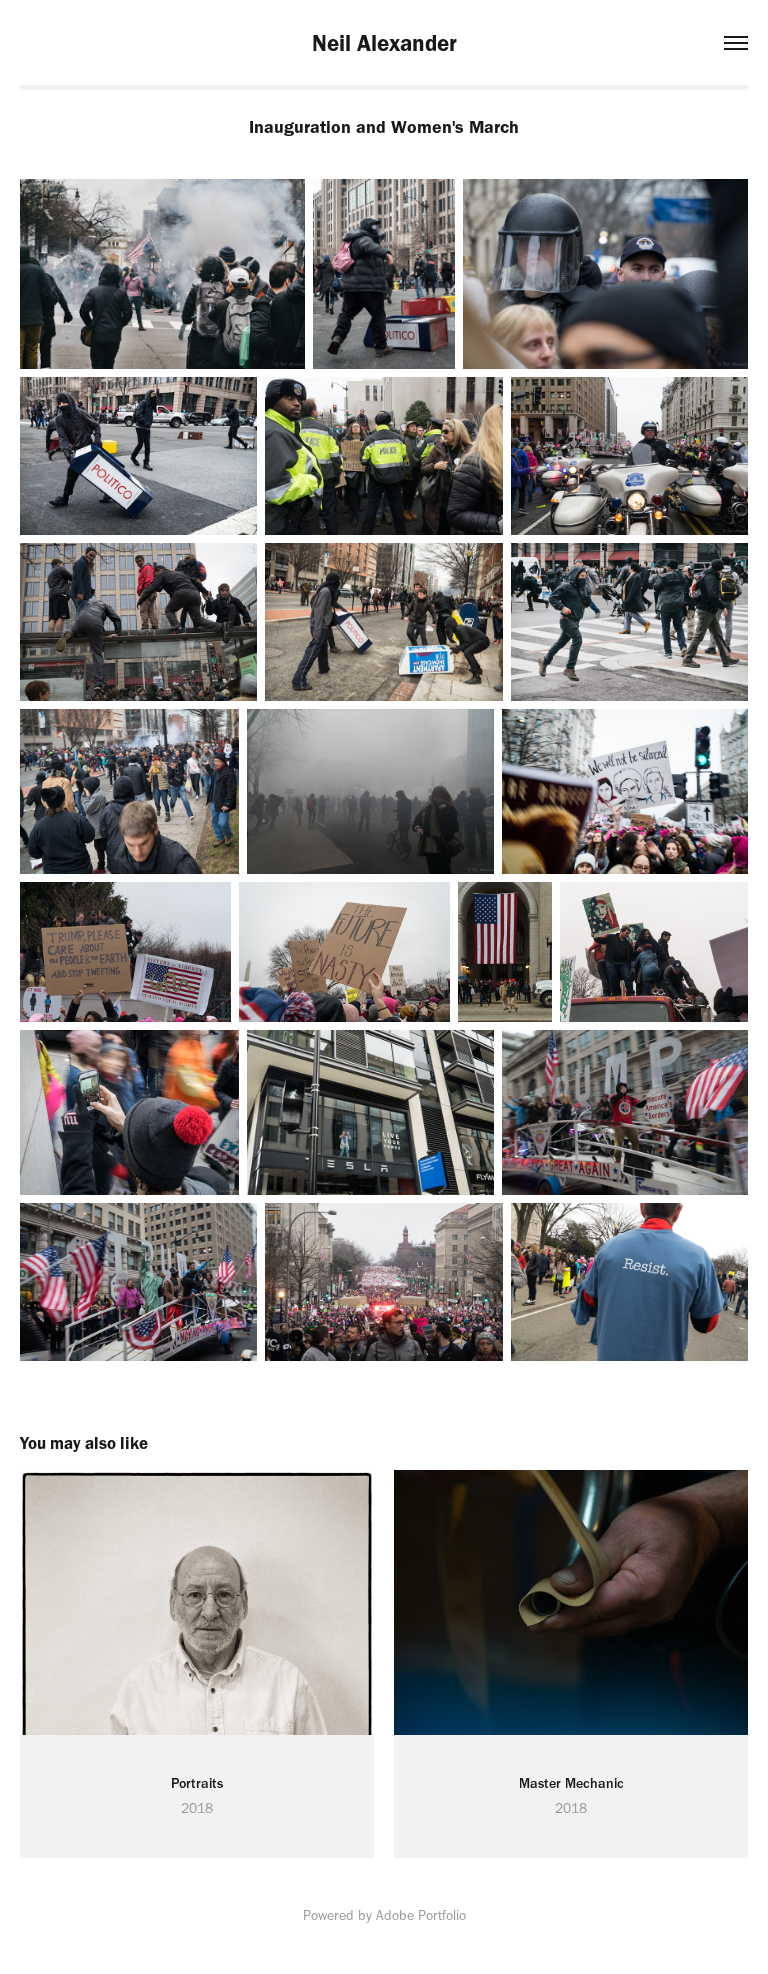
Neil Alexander (384, 43)
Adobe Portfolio (421, 1915)
